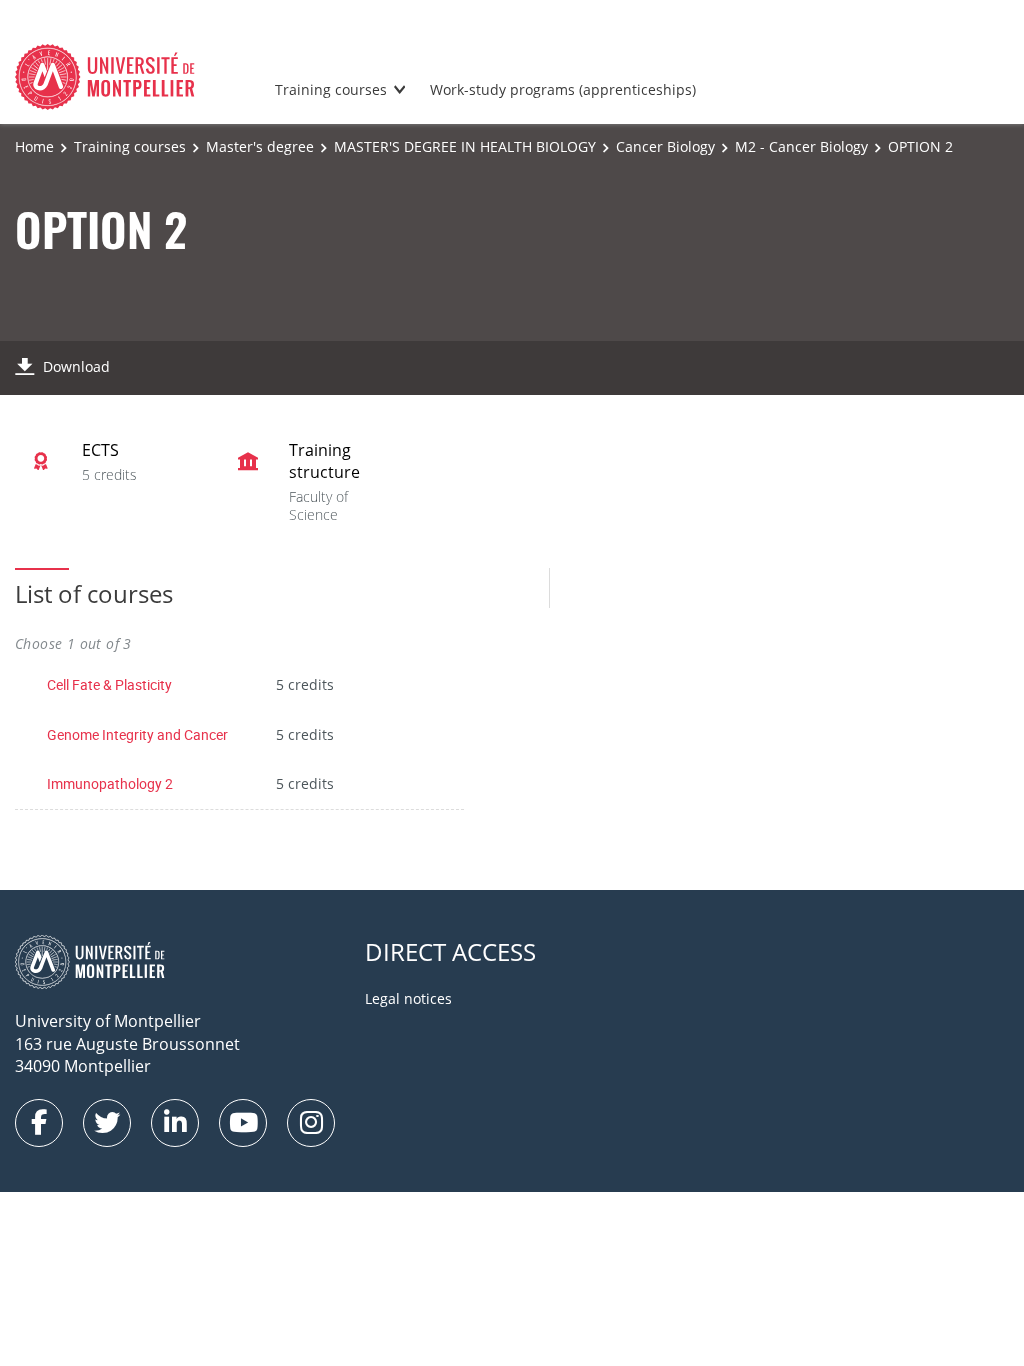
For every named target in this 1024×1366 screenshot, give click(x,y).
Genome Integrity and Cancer (137, 734)
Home (34, 146)
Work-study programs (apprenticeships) (563, 89)
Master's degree (260, 146)
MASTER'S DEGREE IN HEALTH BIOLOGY (465, 146)
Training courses (331, 89)
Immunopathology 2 (110, 783)
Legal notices (408, 998)
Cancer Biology (665, 146)
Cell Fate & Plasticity (109, 684)
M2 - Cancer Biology (801, 146)
